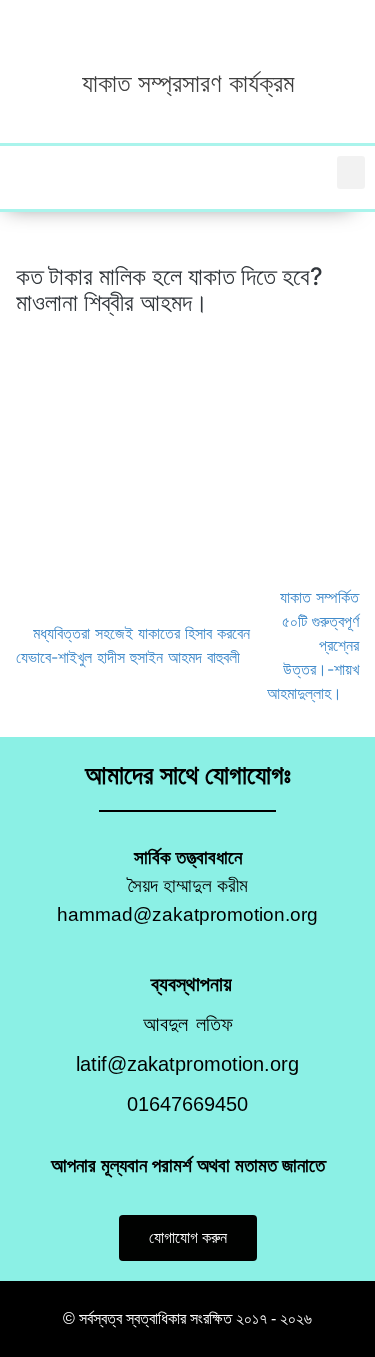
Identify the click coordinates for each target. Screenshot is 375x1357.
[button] (351, 172)
